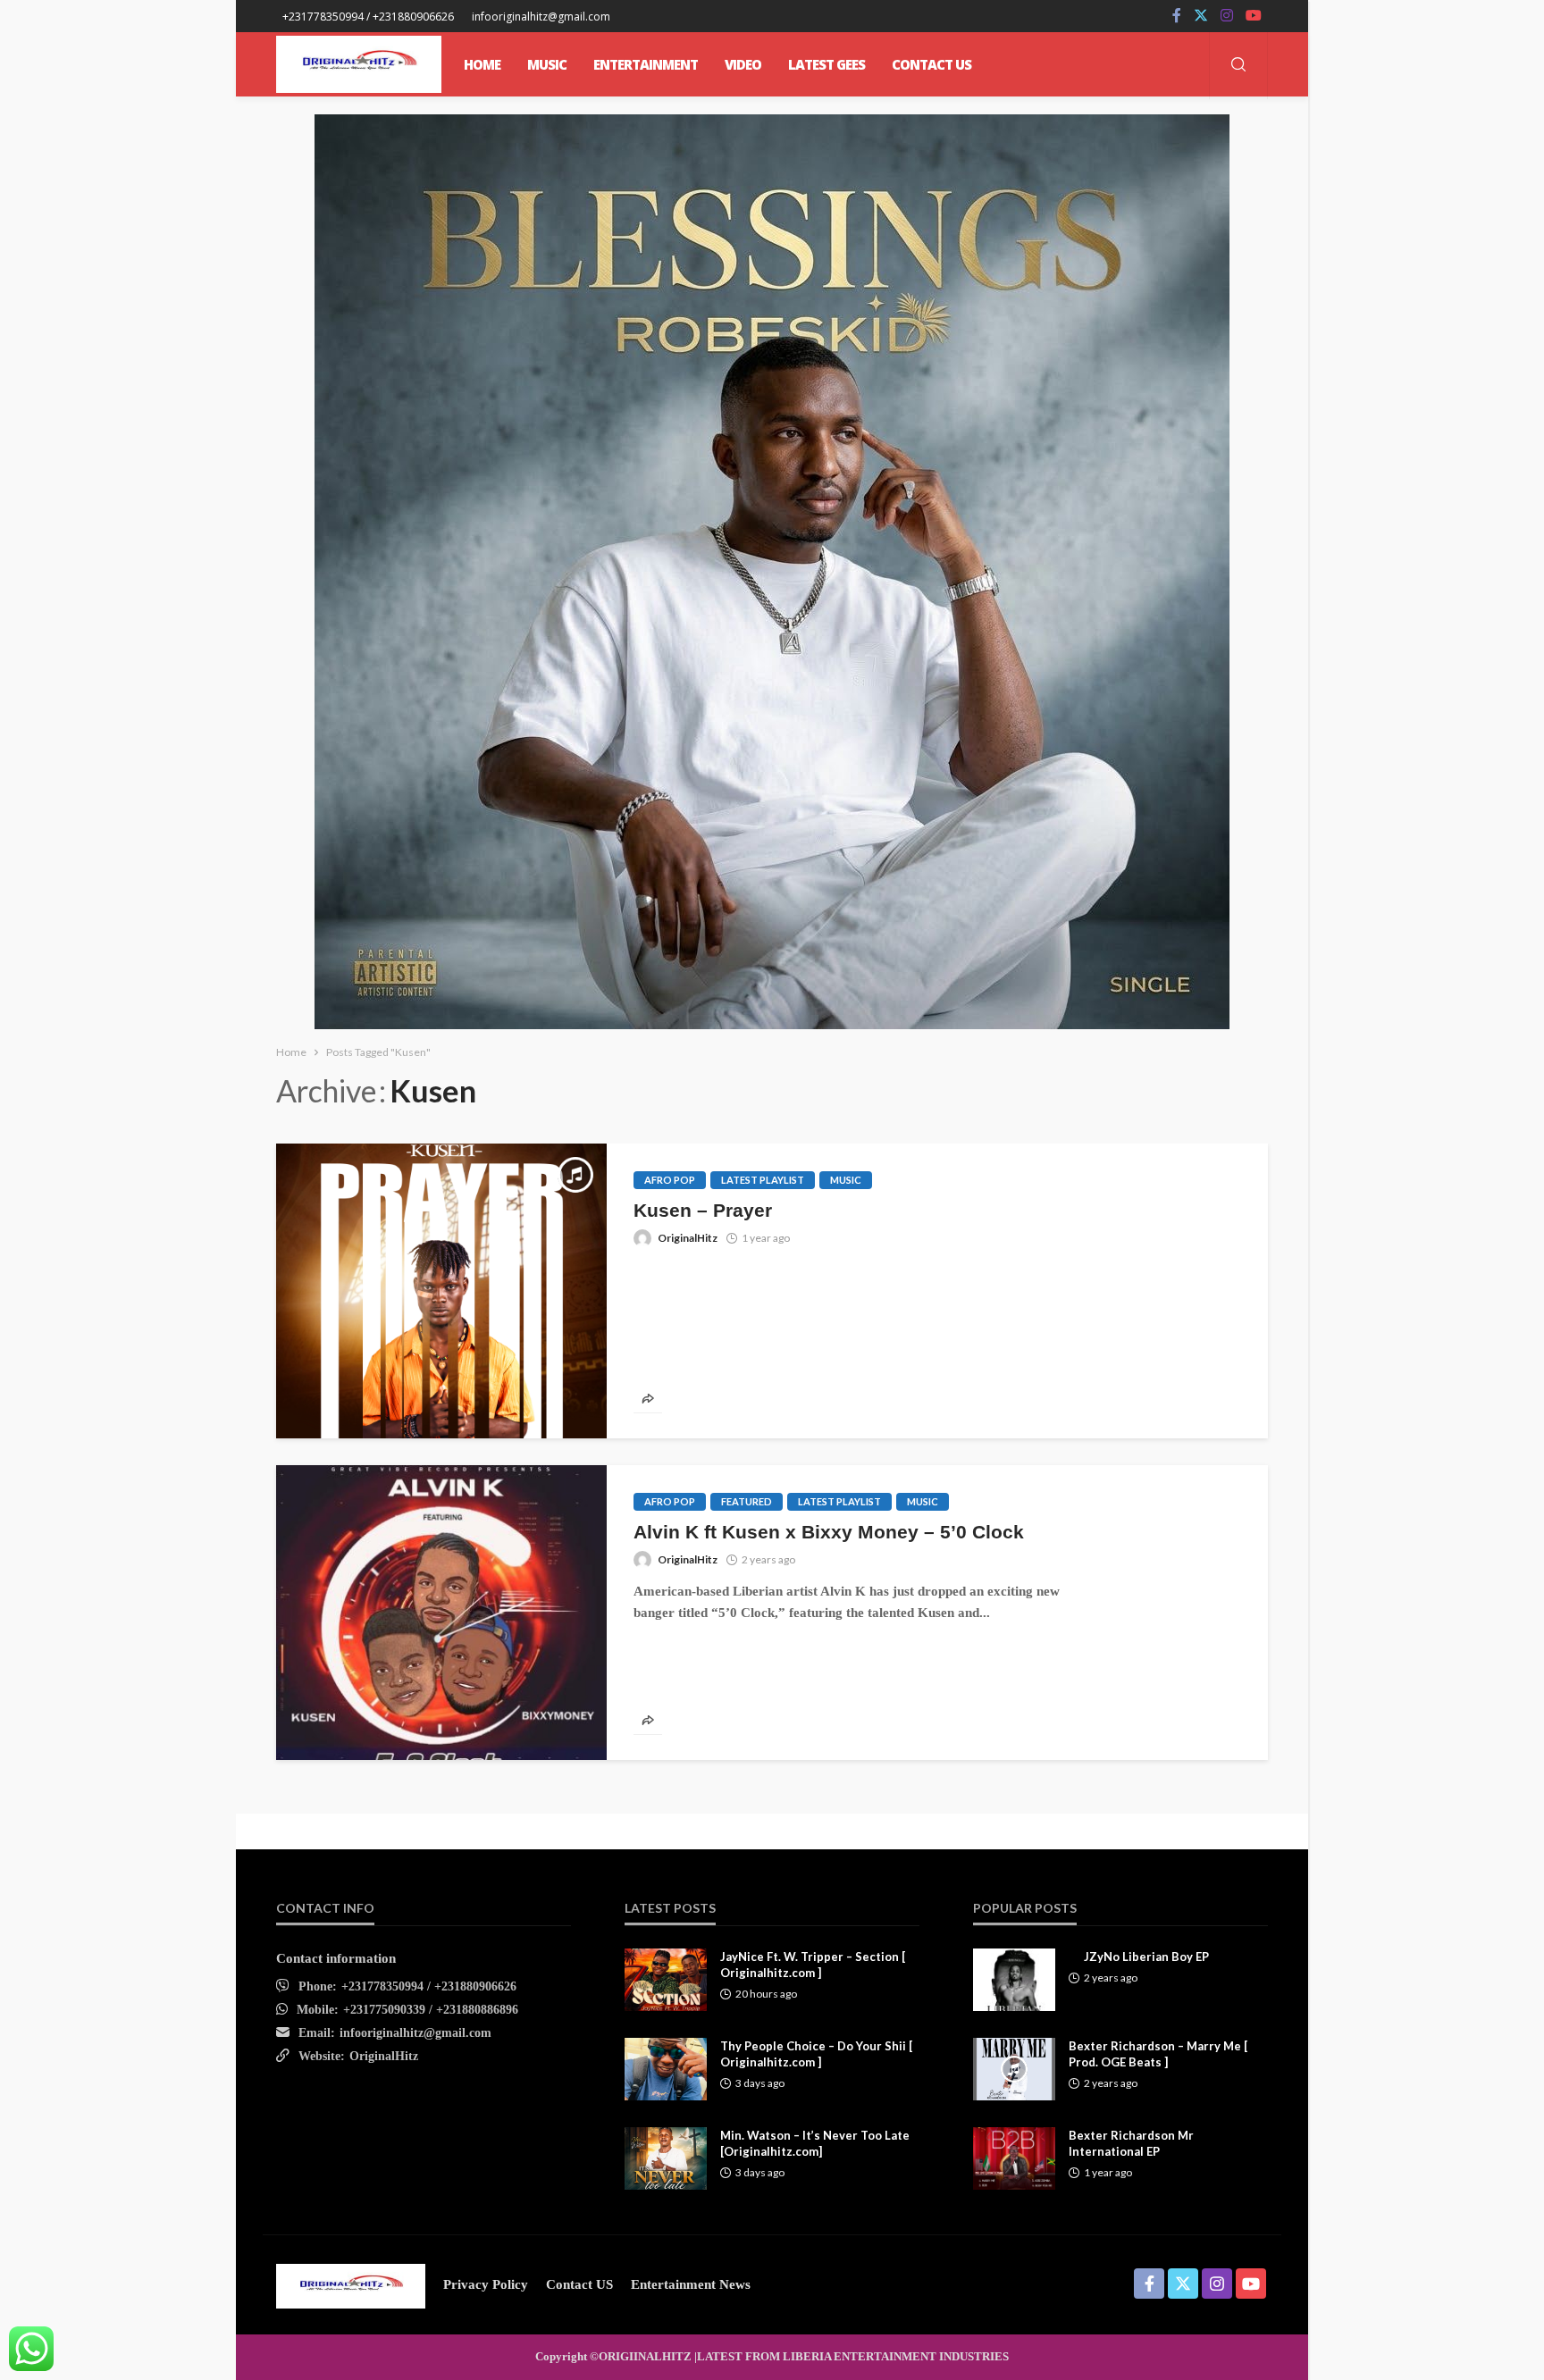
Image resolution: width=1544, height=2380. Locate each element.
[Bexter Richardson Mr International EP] (1014, 2158)
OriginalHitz (688, 1238)
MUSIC (547, 64)
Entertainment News (691, 2284)
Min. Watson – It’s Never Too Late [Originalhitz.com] (815, 2143)
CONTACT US (931, 64)
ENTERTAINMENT (646, 64)
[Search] (1238, 66)
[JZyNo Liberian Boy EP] (1014, 1980)
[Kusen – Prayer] (441, 1291)
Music (846, 1180)
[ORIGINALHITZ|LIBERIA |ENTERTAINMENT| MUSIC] (351, 2284)
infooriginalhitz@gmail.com (415, 2033)
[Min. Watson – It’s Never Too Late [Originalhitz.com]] (666, 2158)
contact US (579, 2284)
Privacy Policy (486, 2284)
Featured (747, 1501)
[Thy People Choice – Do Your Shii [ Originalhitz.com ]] (666, 2069)
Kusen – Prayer (703, 1210)
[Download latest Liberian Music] (359, 64)
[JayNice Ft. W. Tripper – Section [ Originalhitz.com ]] (666, 1980)
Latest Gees (827, 64)
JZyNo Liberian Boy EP (1146, 1957)
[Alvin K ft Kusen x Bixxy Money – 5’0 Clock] (441, 1613)
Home (482, 64)
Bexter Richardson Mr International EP (1131, 2143)
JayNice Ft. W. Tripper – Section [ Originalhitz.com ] (813, 1965)
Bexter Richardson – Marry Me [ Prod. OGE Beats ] (1158, 2054)
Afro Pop (670, 1180)
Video (743, 64)
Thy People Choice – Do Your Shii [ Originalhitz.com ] (816, 2054)
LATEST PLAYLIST (763, 1180)
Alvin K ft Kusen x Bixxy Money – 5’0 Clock (829, 1532)
